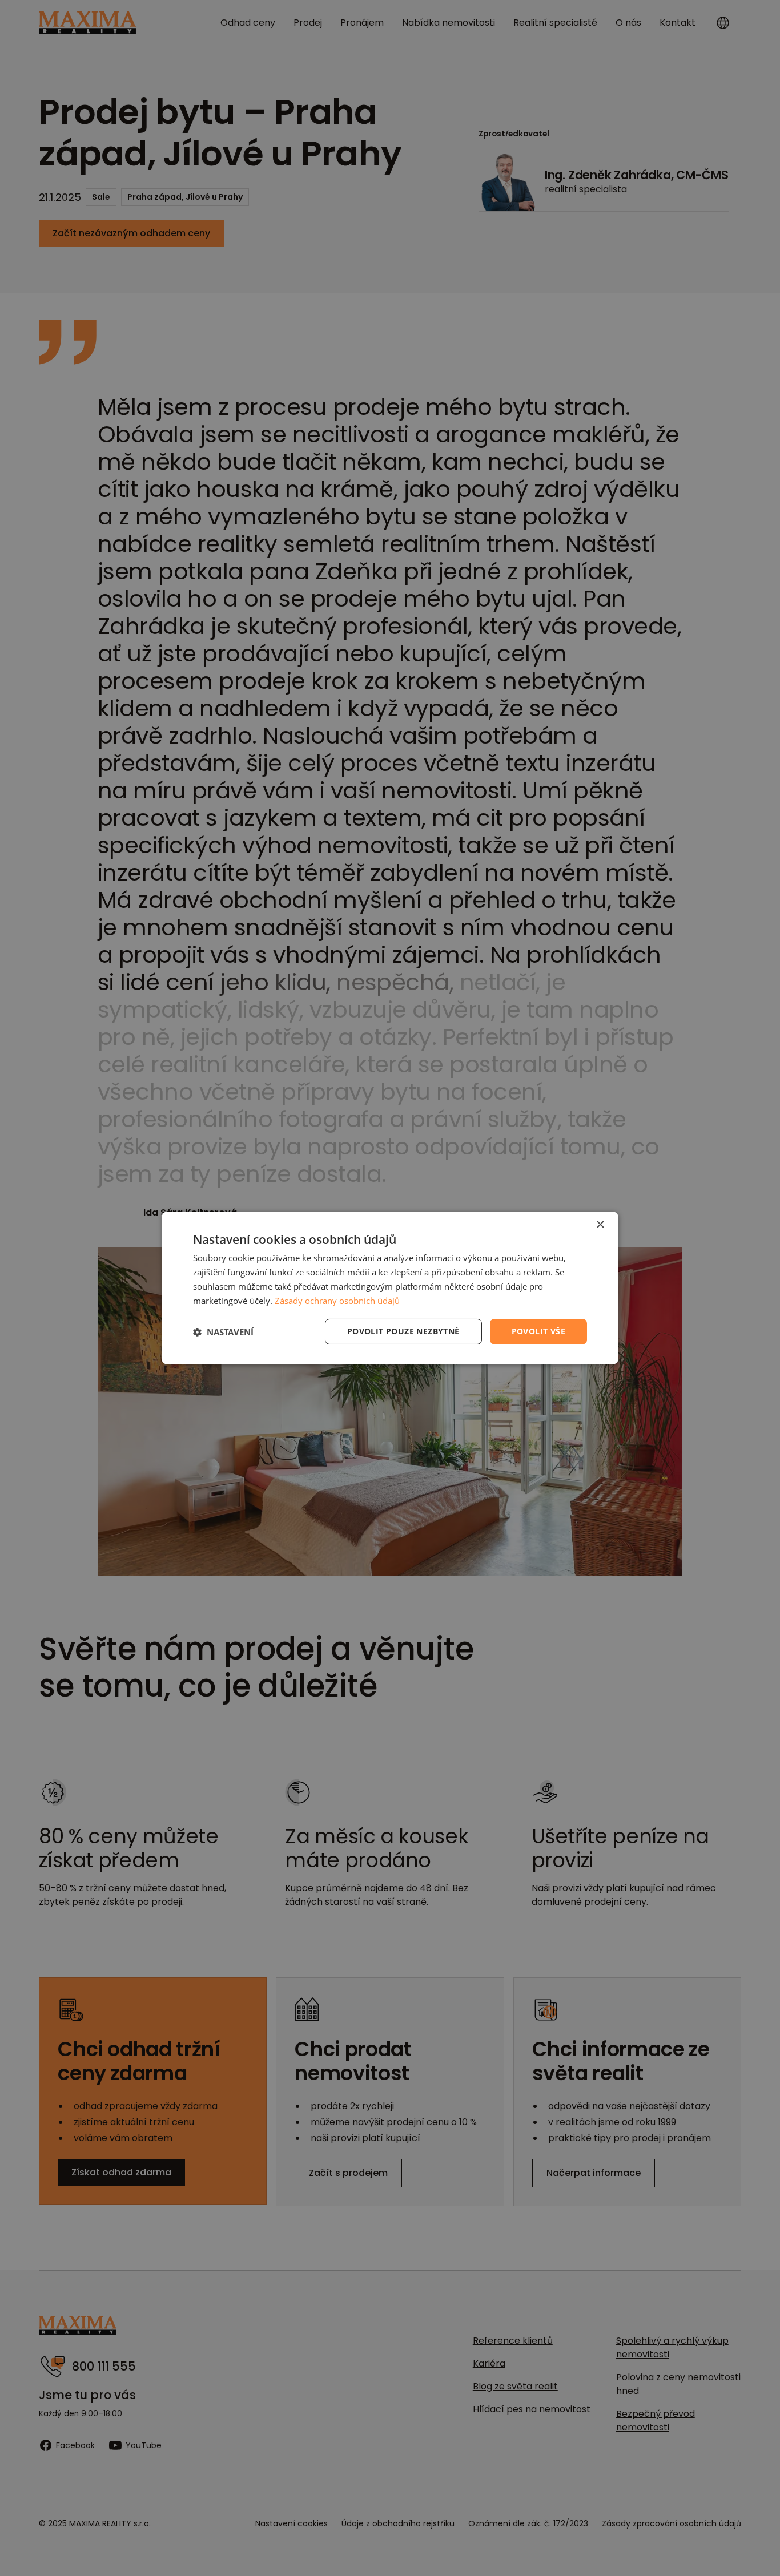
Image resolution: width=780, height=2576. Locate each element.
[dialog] (390, 1288)
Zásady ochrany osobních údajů (337, 1301)
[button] (223, 1332)
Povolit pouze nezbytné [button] (403, 1331)
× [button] (600, 1225)
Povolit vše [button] (538, 1331)
